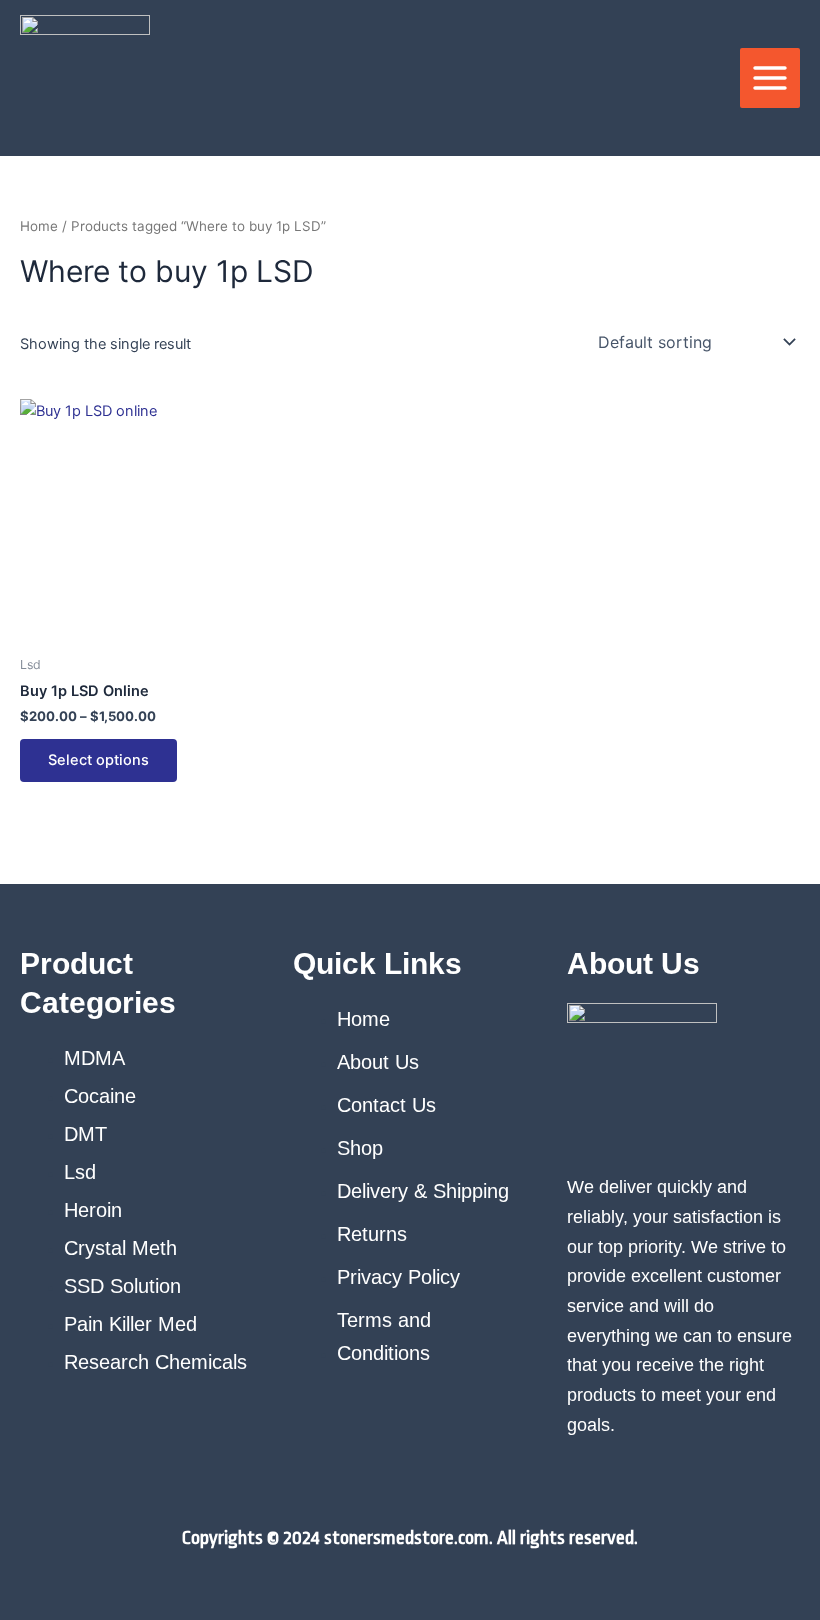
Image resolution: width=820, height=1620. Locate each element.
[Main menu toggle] (770, 78)
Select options (98, 760)
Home (39, 226)
